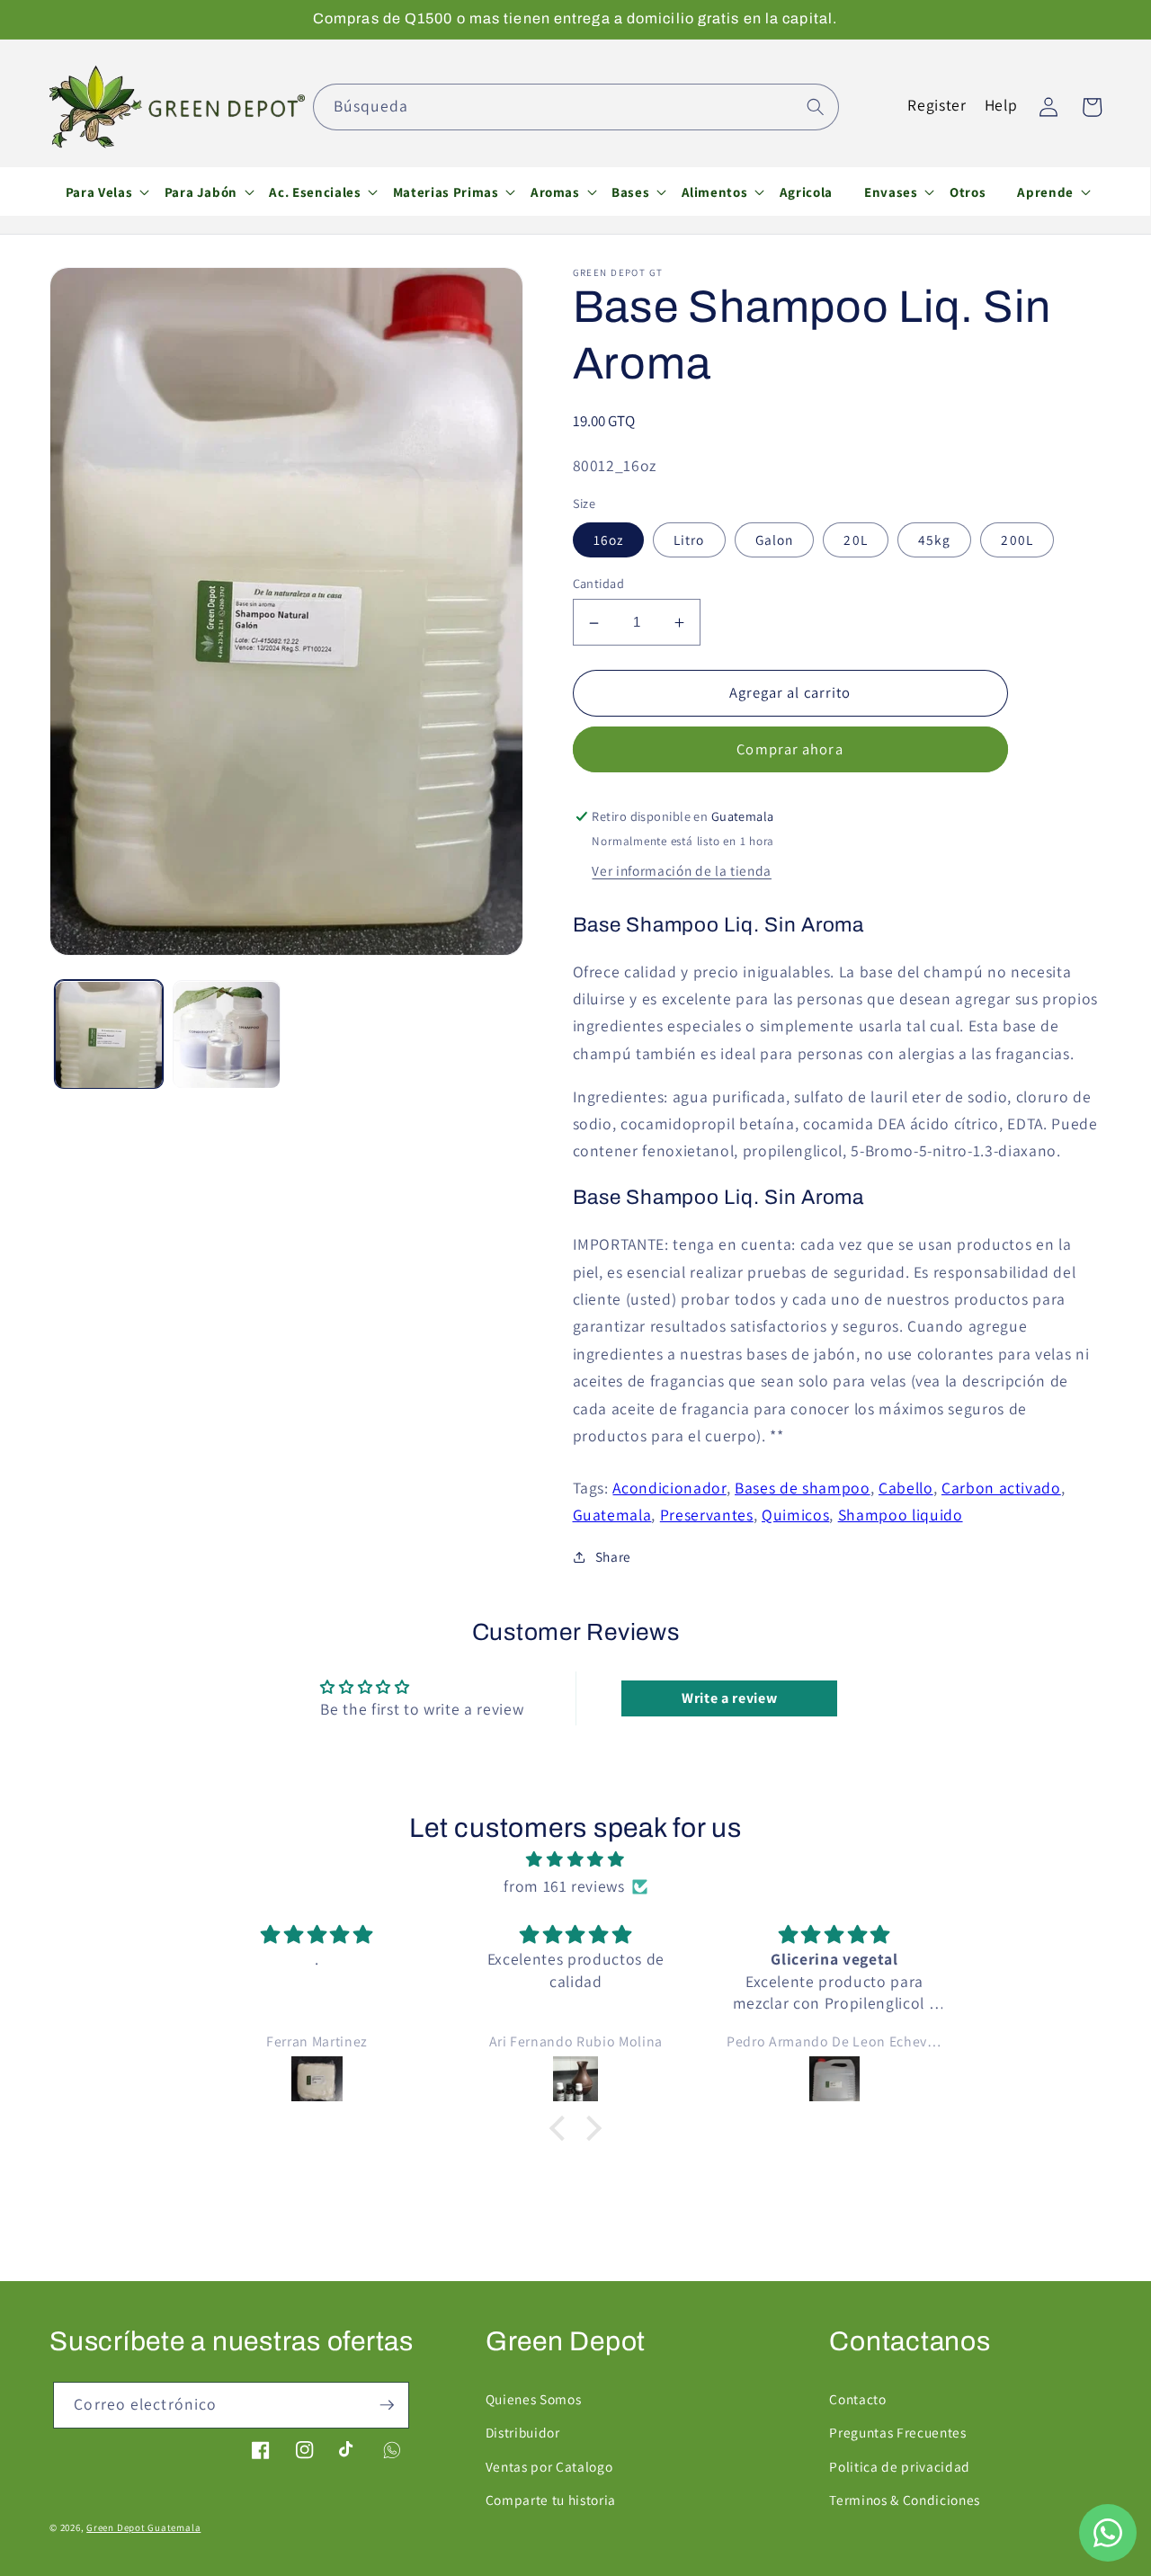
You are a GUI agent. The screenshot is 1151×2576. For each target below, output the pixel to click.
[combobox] (576, 107)
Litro (689, 539)
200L (1017, 539)
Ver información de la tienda (681, 871)
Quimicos (795, 1515)
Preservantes (707, 1515)
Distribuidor (523, 2432)
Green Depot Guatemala (143, 2527)
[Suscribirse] (387, 2405)
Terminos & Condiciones (905, 2500)
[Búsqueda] (816, 106)
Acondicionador (669, 1488)
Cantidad (599, 583)
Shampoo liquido (901, 1515)
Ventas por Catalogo (549, 2466)
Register (937, 105)
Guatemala (612, 1515)
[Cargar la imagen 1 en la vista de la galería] (109, 1035)
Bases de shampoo (803, 1488)
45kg (934, 539)
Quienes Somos (534, 2399)
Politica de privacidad (900, 2466)
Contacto (857, 2399)
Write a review (729, 1698)
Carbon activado (1001, 1488)
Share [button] (613, 1557)
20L (855, 539)
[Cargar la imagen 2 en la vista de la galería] (227, 1035)
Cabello (906, 1488)
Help (1001, 105)
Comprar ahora (790, 750)
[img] (575, 1859)
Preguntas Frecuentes (897, 2432)
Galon (775, 539)
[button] (99, 192)
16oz (608, 539)
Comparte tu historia (551, 2500)
